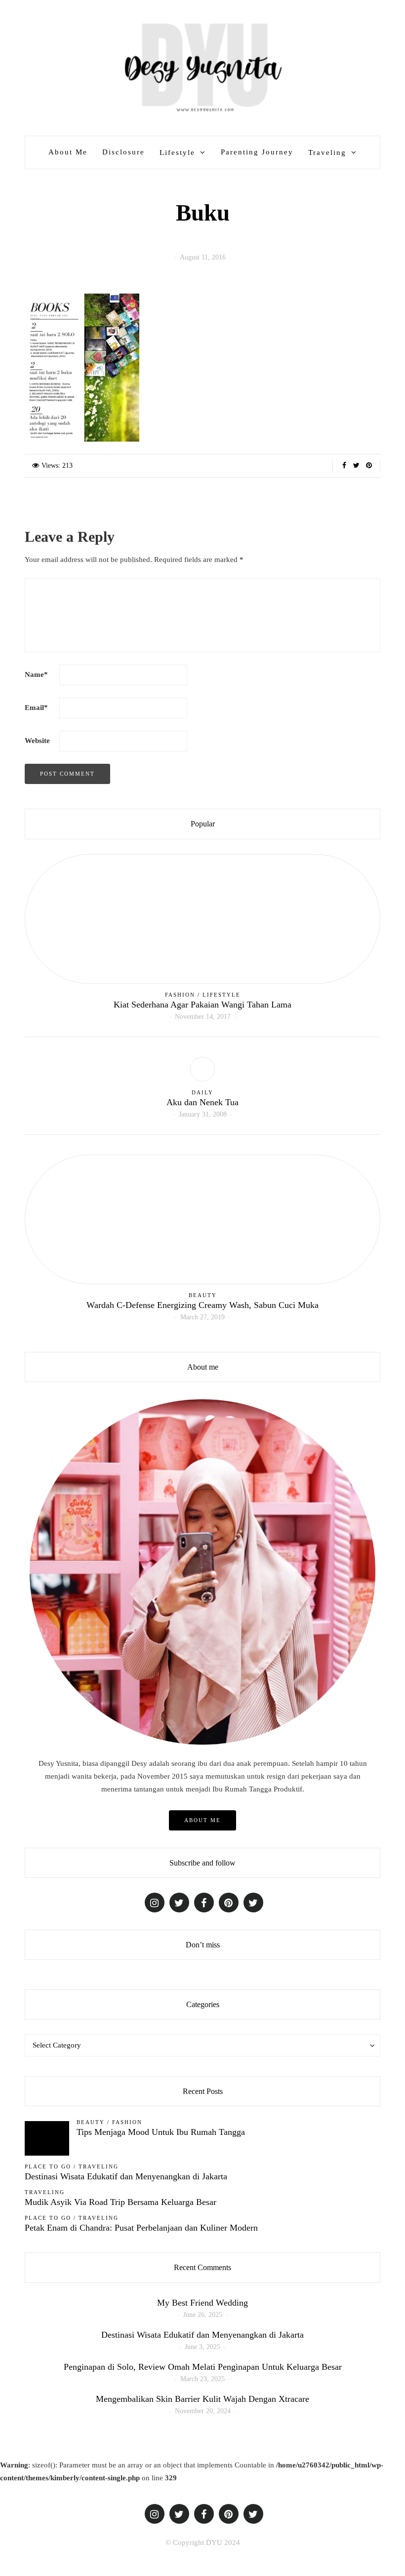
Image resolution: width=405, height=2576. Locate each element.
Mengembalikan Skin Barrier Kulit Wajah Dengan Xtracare (202, 2399)
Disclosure (123, 152)
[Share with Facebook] (344, 466)
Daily (202, 1092)
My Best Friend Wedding (202, 2303)
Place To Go (48, 2166)
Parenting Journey (257, 152)
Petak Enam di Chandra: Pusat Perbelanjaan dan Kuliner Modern (141, 2228)
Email (36, 708)
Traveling (327, 152)
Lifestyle (177, 152)
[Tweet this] (356, 466)
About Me (68, 152)
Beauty (203, 1295)
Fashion (180, 995)
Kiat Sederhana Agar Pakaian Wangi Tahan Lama (202, 1005)
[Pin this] (369, 466)
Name (36, 674)
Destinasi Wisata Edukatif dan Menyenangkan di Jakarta (126, 2176)
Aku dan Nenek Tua (202, 1102)
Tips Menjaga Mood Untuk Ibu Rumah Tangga (161, 2132)
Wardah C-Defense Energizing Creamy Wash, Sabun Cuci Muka (202, 1305)
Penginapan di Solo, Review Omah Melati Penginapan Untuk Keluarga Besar (203, 2367)
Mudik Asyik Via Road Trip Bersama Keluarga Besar (121, 2202)
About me (202, 1820)
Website (37, 741)
